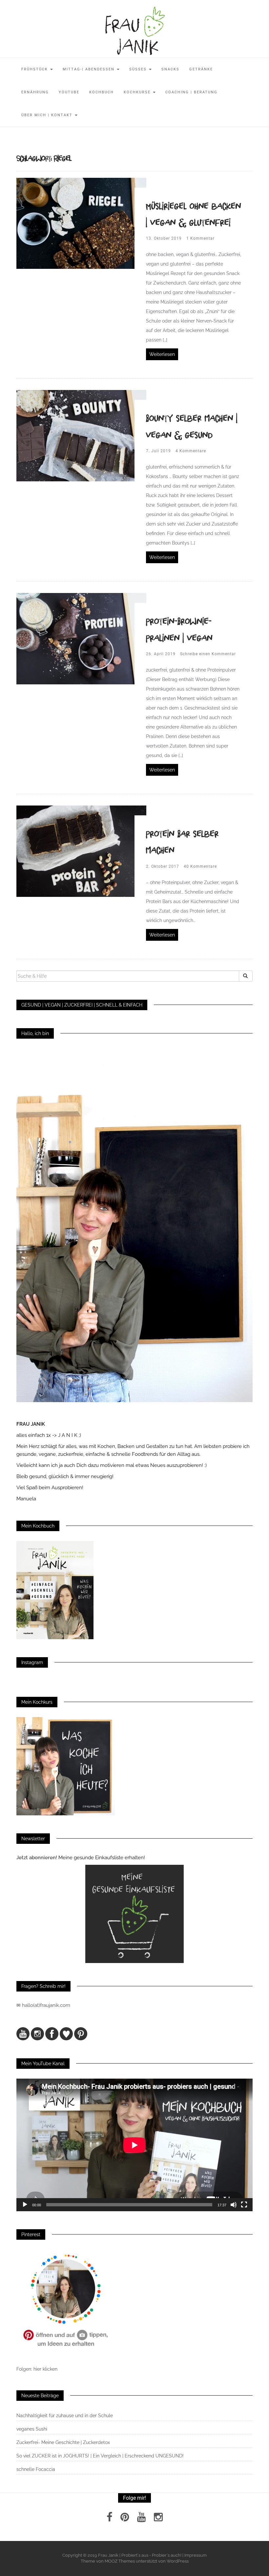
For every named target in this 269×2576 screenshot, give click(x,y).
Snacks (170, 69)
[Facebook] (110, 2519)
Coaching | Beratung (191, 92)
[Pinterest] (125, 2519)
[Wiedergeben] (25, 2205)
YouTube (69, 92)
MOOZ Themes (120, 2561)
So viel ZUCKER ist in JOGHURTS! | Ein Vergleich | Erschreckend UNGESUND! (100, 2456)
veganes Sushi (32, 2429)
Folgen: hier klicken (38, 2369)
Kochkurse (138, 92)
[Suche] (246, 976)
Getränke (201, 69)
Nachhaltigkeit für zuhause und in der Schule (65, 2416)
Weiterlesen (162, 354)
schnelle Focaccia (36, 2469)
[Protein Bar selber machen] (81, 851)
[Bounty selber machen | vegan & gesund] (81, 435)
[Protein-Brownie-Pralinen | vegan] (81, 638)
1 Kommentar (200, 238)
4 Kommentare (191, 451)
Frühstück (35, 69)
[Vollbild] (244, 2205)
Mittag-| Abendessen (89, 69)
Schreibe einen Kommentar (208, 654)
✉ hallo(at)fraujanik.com (44, 2005)
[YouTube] (142, 2519)
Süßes (139, 69)
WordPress (178, 2561)
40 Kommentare (200, 866)
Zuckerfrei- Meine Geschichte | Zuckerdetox (63, 2442)
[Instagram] (158, 2519)
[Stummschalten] (234, 2205)
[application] (134, 2145)
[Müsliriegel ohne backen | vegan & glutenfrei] (81, 223)
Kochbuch (102, 92)
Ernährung (35, 92)
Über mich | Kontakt (48, 115)
